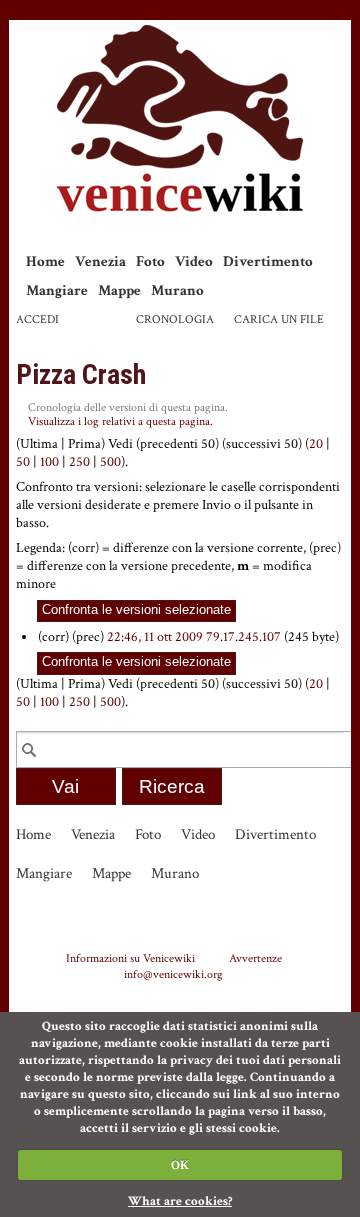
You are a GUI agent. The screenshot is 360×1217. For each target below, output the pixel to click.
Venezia (100, 261)
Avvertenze (255, 958)
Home (45, 261)
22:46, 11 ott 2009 (155, 637)
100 (49, 462)
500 (110, 462)
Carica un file (279, 319)
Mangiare (57, 290)
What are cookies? (180, 1201)
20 (316, 444)
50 (23, 462)
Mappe (119, 290)
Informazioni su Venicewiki (130, 958)
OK (180, 1165)
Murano (177, 290)
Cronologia (175, 319)
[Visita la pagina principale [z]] (180, 118)
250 (79, 462)
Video (194, 261)
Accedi (37, 319)
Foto (150, 261)
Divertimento (268, 261)
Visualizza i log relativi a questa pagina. (120, 421)
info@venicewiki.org (173, 974)
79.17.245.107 (243, 637)
